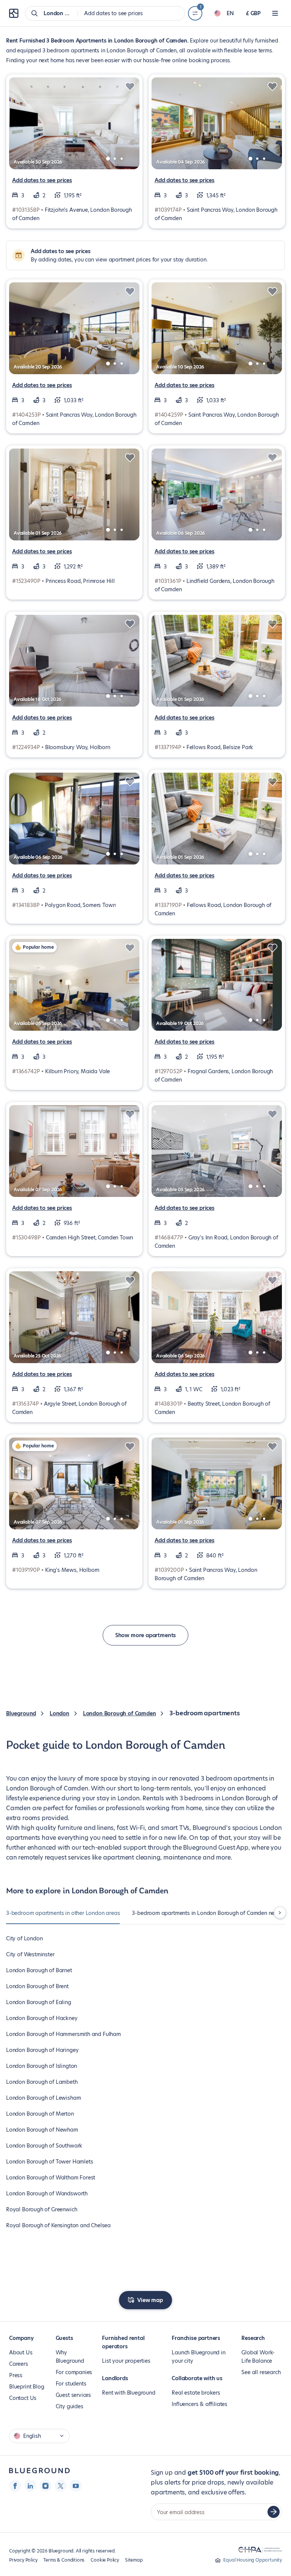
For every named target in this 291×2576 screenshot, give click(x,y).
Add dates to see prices (42, 180)
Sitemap (134, 2560)
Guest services (73, 2395)
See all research (261, 2372)
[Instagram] (45, 2486)
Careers (19, 2364)
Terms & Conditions (64, 2560)
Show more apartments (145, 1635)
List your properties (126, 2361)
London (59, 1713)
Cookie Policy (105, 2560)
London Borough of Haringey (42, 2050)
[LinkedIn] (30, 2486)
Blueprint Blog (27, 2387)
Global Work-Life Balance (258, 2357)
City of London (24, 1938)
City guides (70, 2406)
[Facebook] (15, 2486)
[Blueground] (39, 2471)
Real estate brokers (196, 2393)
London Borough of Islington (41, 2066)
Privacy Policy (23, 2560)
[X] (61, 2486)
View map (150, 2300)
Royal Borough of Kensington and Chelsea (58, 2225)
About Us (21, 2352)
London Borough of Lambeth (42, 2082)
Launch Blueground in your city (198, 2357)
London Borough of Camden (120, 1713)
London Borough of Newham (42, 2130)
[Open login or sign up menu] (275, 13)
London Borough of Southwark (44, 2146)
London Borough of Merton (40, 2114)
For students (71, 2384)
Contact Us (23, 2398)
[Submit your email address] (274, 2512)
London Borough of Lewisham (43, 2098)
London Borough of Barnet (39, 1970)
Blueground (21, 1713)
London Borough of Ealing (39, 2002)
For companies (74, 2372)
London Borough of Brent (37, 1986)
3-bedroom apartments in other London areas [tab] (63, 1913)
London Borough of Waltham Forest (51, 2178)
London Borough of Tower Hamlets (49, 2162)
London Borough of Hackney (42, 2018)
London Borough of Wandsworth (47, 2193)
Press (16, 2375)
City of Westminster (30, 1954)
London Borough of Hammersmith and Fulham (63, 2034)
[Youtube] (76, 2486)
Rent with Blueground (128, 2393)
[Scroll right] (280, 1913)
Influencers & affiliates (199, 2404)
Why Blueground (70, 2357)
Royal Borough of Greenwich (41, 2209)
